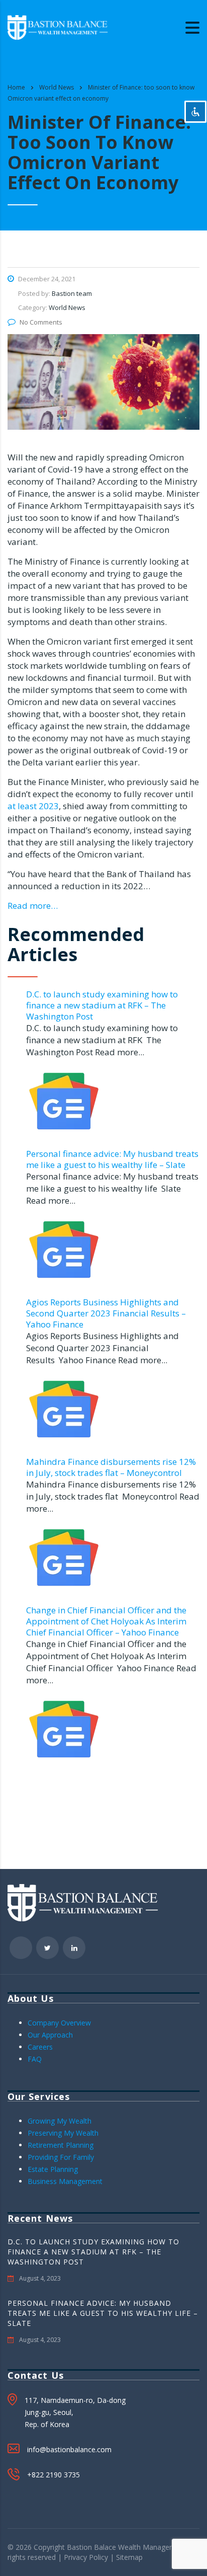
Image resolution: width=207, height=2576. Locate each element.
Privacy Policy (86, 2557)
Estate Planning (53, 2169)
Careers (40, 2047)
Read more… (33, 906)
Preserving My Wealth (63, 2133)
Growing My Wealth (60, 2121)
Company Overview (59, 2023)
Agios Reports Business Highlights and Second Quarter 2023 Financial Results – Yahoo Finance (106, 1313)
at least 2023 (33, 806)
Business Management (65, 2181)
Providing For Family (61, 2157)
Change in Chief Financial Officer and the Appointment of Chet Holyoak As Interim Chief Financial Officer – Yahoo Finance (106, 1621)
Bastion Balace (91, 2547)
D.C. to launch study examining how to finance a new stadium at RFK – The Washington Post (102, 1005)
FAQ (35, 2059)
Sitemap (129, 2557)
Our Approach (50, 2035)
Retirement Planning (61, 2145)
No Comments (41, 322)
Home (16, 87)
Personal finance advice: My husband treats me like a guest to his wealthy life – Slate (112, 1159)
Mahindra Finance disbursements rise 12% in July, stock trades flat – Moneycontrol (111, 1467)
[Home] (58, 26)
